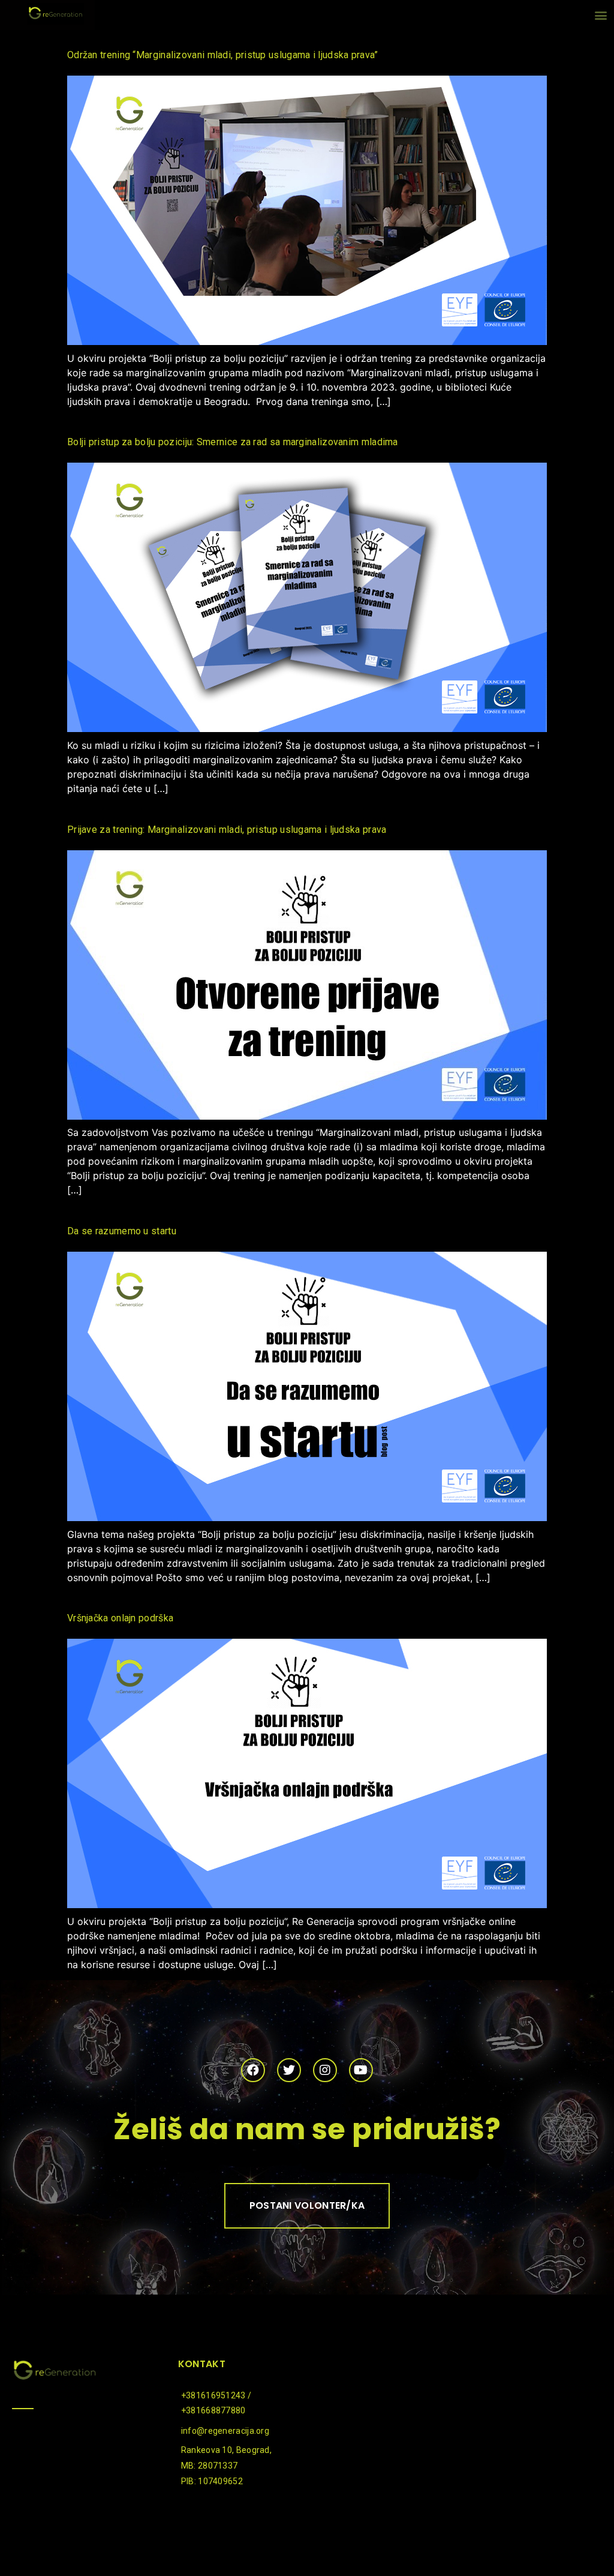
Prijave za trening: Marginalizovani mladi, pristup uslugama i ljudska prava (227, 830)
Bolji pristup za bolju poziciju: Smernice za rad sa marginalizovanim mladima (233, 442)
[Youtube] (361, 2070)
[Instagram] (325, 2070)
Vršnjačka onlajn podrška (120, 1618)
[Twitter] (289, 2070)
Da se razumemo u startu (122, 1231)
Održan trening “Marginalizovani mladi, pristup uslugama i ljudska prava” (223, 55)
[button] (601, 15)
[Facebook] (253, 2070)
